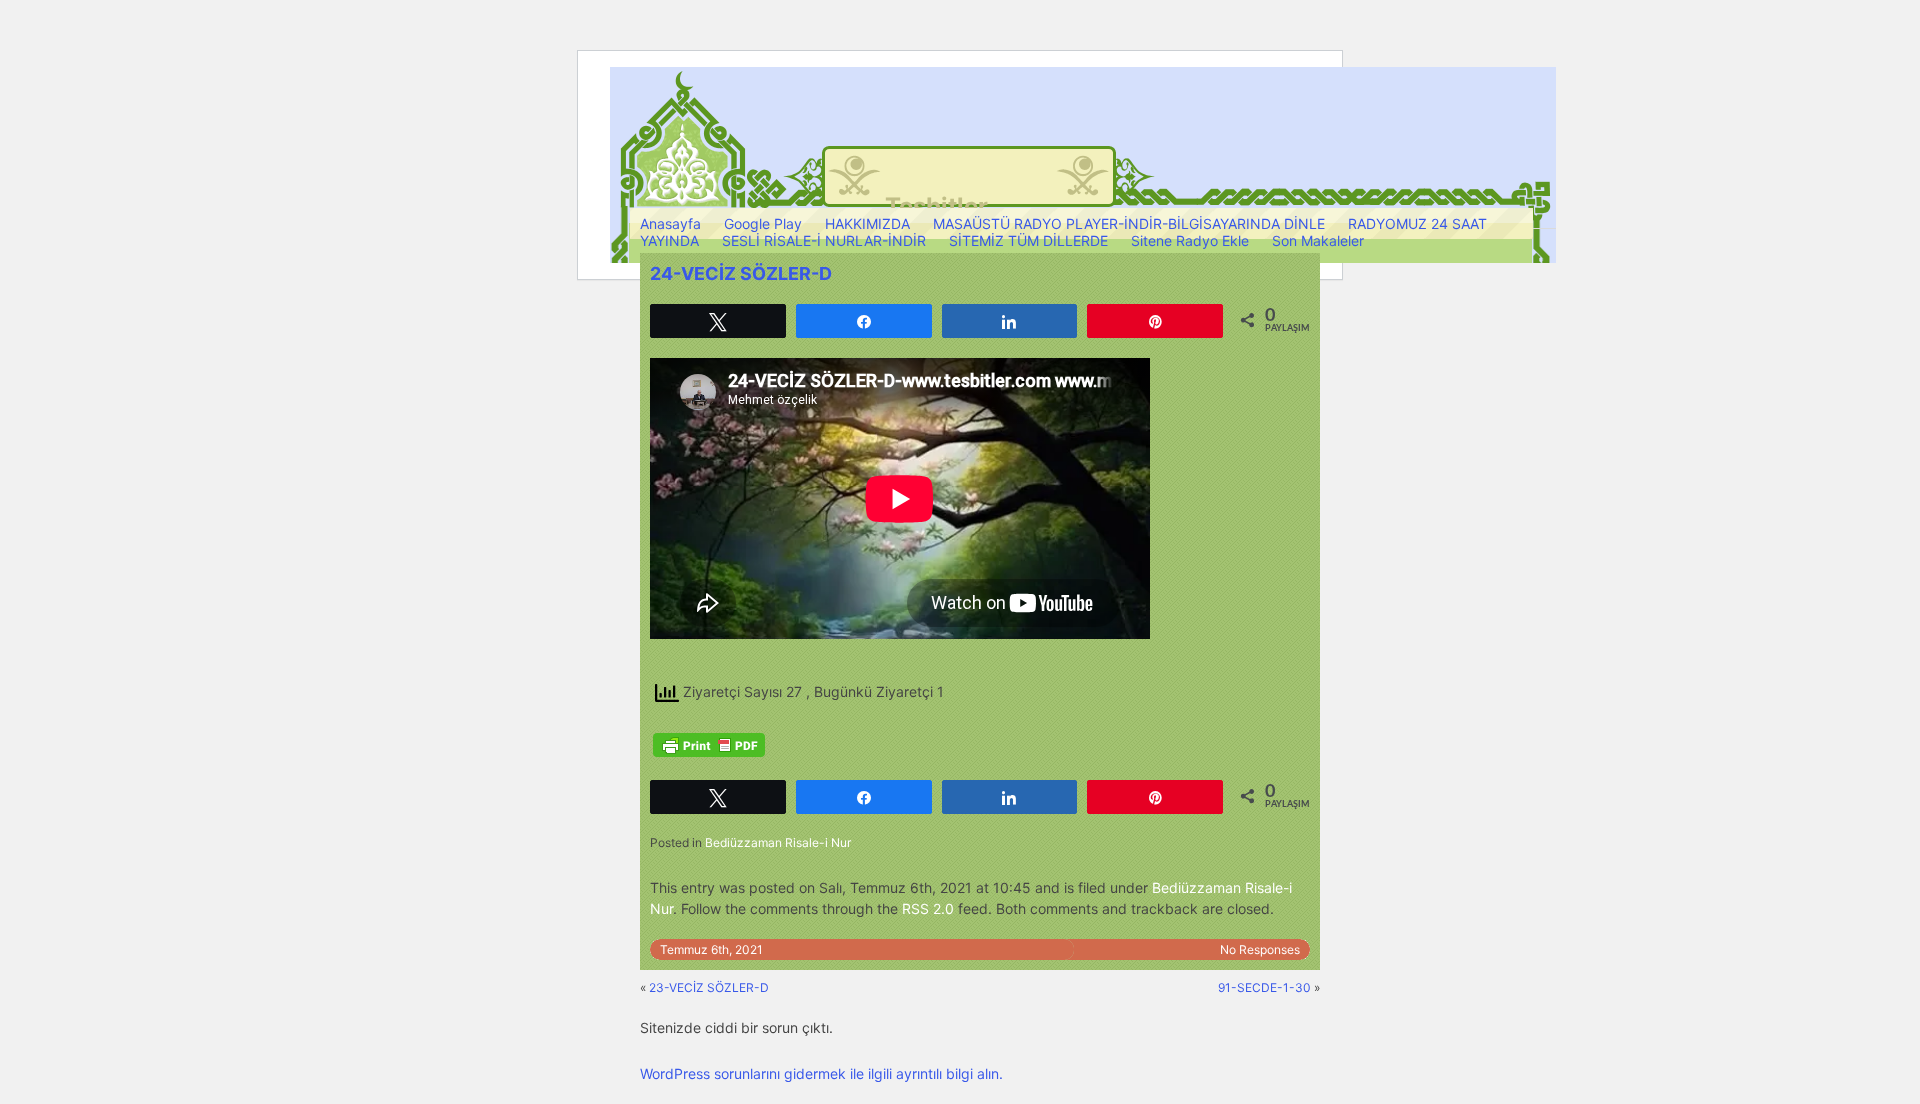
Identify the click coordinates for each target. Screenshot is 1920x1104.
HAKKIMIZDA (867, 223)
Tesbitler (936, 206)
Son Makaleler (1318, 240)
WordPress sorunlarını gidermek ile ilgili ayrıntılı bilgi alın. (821, 1073)
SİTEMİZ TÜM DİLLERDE (1028, 240)
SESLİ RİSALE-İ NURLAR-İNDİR (824, 240)
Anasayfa (670, 223)
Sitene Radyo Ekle (1190, 240)
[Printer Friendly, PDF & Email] (709, 745)
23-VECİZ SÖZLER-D (709, 987)
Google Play (763, 223)
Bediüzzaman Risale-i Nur (778, 842)
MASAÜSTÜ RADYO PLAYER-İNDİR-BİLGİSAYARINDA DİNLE (1129, 223)
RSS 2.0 (928, 908)
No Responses (1260, 949)
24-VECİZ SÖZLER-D (741, 273)
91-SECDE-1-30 (1264, 987)
